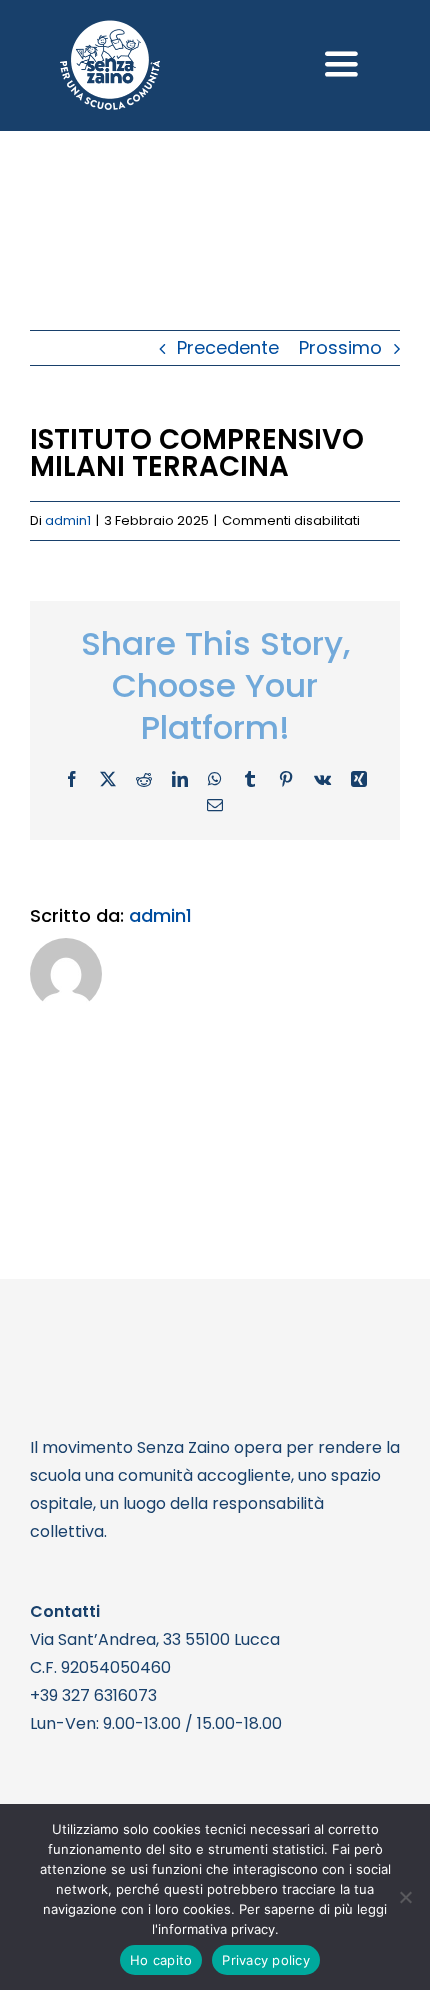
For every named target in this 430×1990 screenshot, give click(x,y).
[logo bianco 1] (110, 28)
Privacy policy (266, 1960)
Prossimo (340, 347)
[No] (405, 1897)
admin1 (68, 520)
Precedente (228, 347)
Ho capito (161, 1960)
